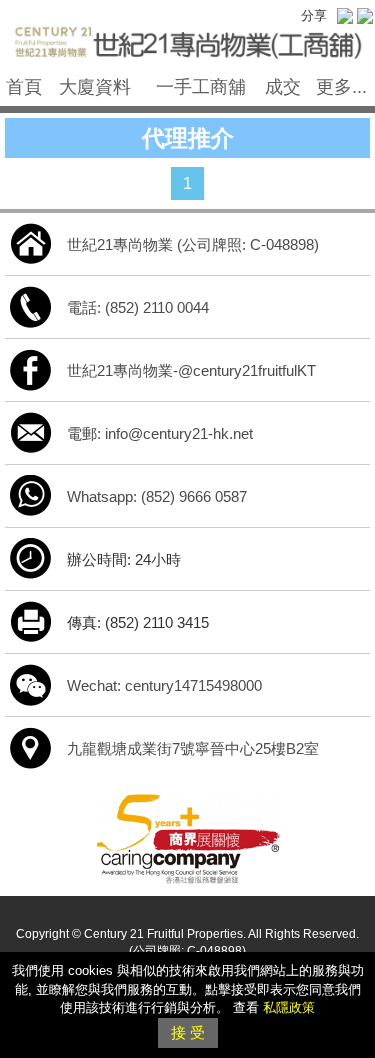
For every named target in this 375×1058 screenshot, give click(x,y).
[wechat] (31, 683)
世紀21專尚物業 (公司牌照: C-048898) (193, 244)
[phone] (31, 305)
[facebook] (31, 368)
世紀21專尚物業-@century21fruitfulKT (191, 370)
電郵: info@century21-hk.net (160, 433)
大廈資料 (95, 87)
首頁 (24, 87)
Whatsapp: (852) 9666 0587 (157, 496)
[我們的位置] (31, 746)
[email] (31, 431)
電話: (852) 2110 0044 (138, 307)
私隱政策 (289, 1007)
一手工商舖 (201, 87)
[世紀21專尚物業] (187, 39)
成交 (283, 87)
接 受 (188, 1032)
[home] (31, 242)
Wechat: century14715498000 (164, 685)
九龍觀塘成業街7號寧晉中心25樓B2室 (193, 748)
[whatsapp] (31, 494)
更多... (341, 87)
